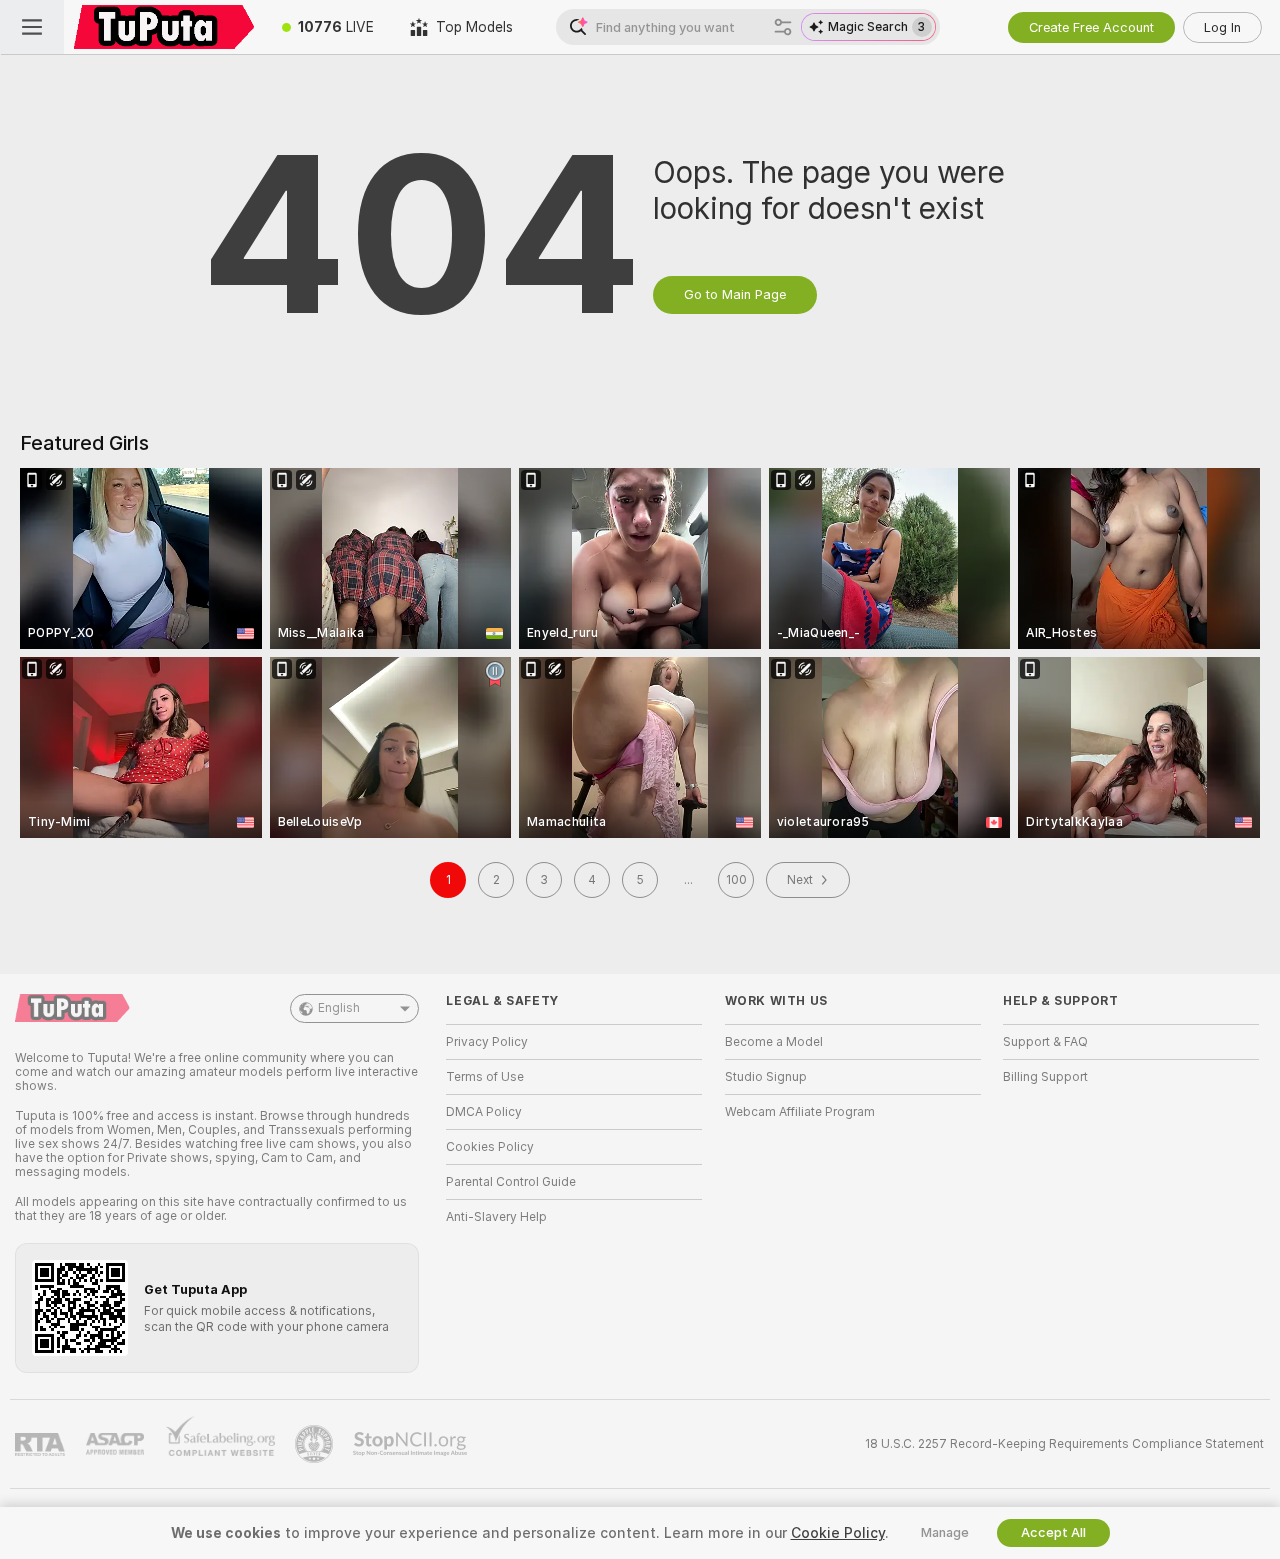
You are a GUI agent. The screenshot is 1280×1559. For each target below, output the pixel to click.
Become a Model (774, 1042)
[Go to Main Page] (164, 27)
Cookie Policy (838, 1533)
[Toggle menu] (32, 27)
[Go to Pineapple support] (316, 1444)
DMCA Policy (484, 1112)
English (339, 1008)
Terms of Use (485, 1077)
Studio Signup (766, 1077)
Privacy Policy (487, 1042)
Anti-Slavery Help (496, 1217)
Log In (1222, 27)
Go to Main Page (735, 294)
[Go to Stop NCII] (412, 1444)
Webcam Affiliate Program (800, 1112)
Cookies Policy (490, 1147)
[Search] (783, 27)
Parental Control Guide (511, 1182)
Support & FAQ (1045, 1042)
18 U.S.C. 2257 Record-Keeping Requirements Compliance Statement (1064, 1444)
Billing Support (1045, 1077)
